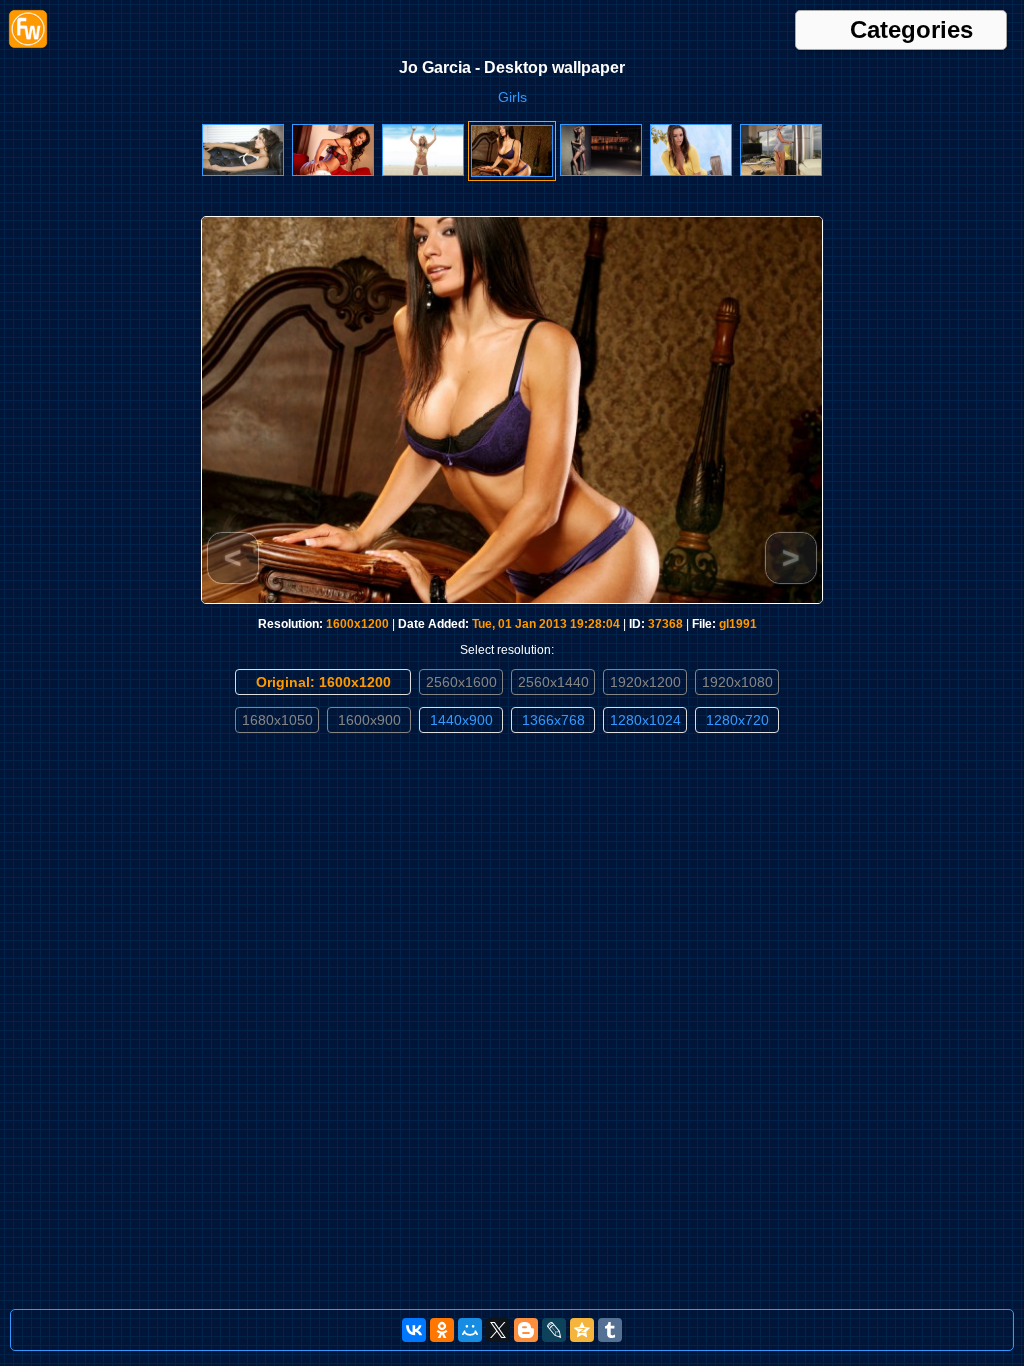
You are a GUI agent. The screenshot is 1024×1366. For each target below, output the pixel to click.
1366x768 (553, 720)
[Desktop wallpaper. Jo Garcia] (512, 173)
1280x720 (737, 720)
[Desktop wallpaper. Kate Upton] (423, 172)
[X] (498, 1330)
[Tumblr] (610, 1330)
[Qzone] (582, 1330)
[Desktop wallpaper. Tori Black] (691, 172)
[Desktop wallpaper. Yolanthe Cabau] (243, 172)
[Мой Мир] (470, 1330)
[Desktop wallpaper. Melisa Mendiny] (333, 172)
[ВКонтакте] (414, 1330)
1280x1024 (645, 720)
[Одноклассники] (442, 1330)
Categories (911, 30)
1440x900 (461, 720)
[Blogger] (526, 1330)
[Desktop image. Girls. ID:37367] (601, 172)
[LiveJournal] (554, 1330)
